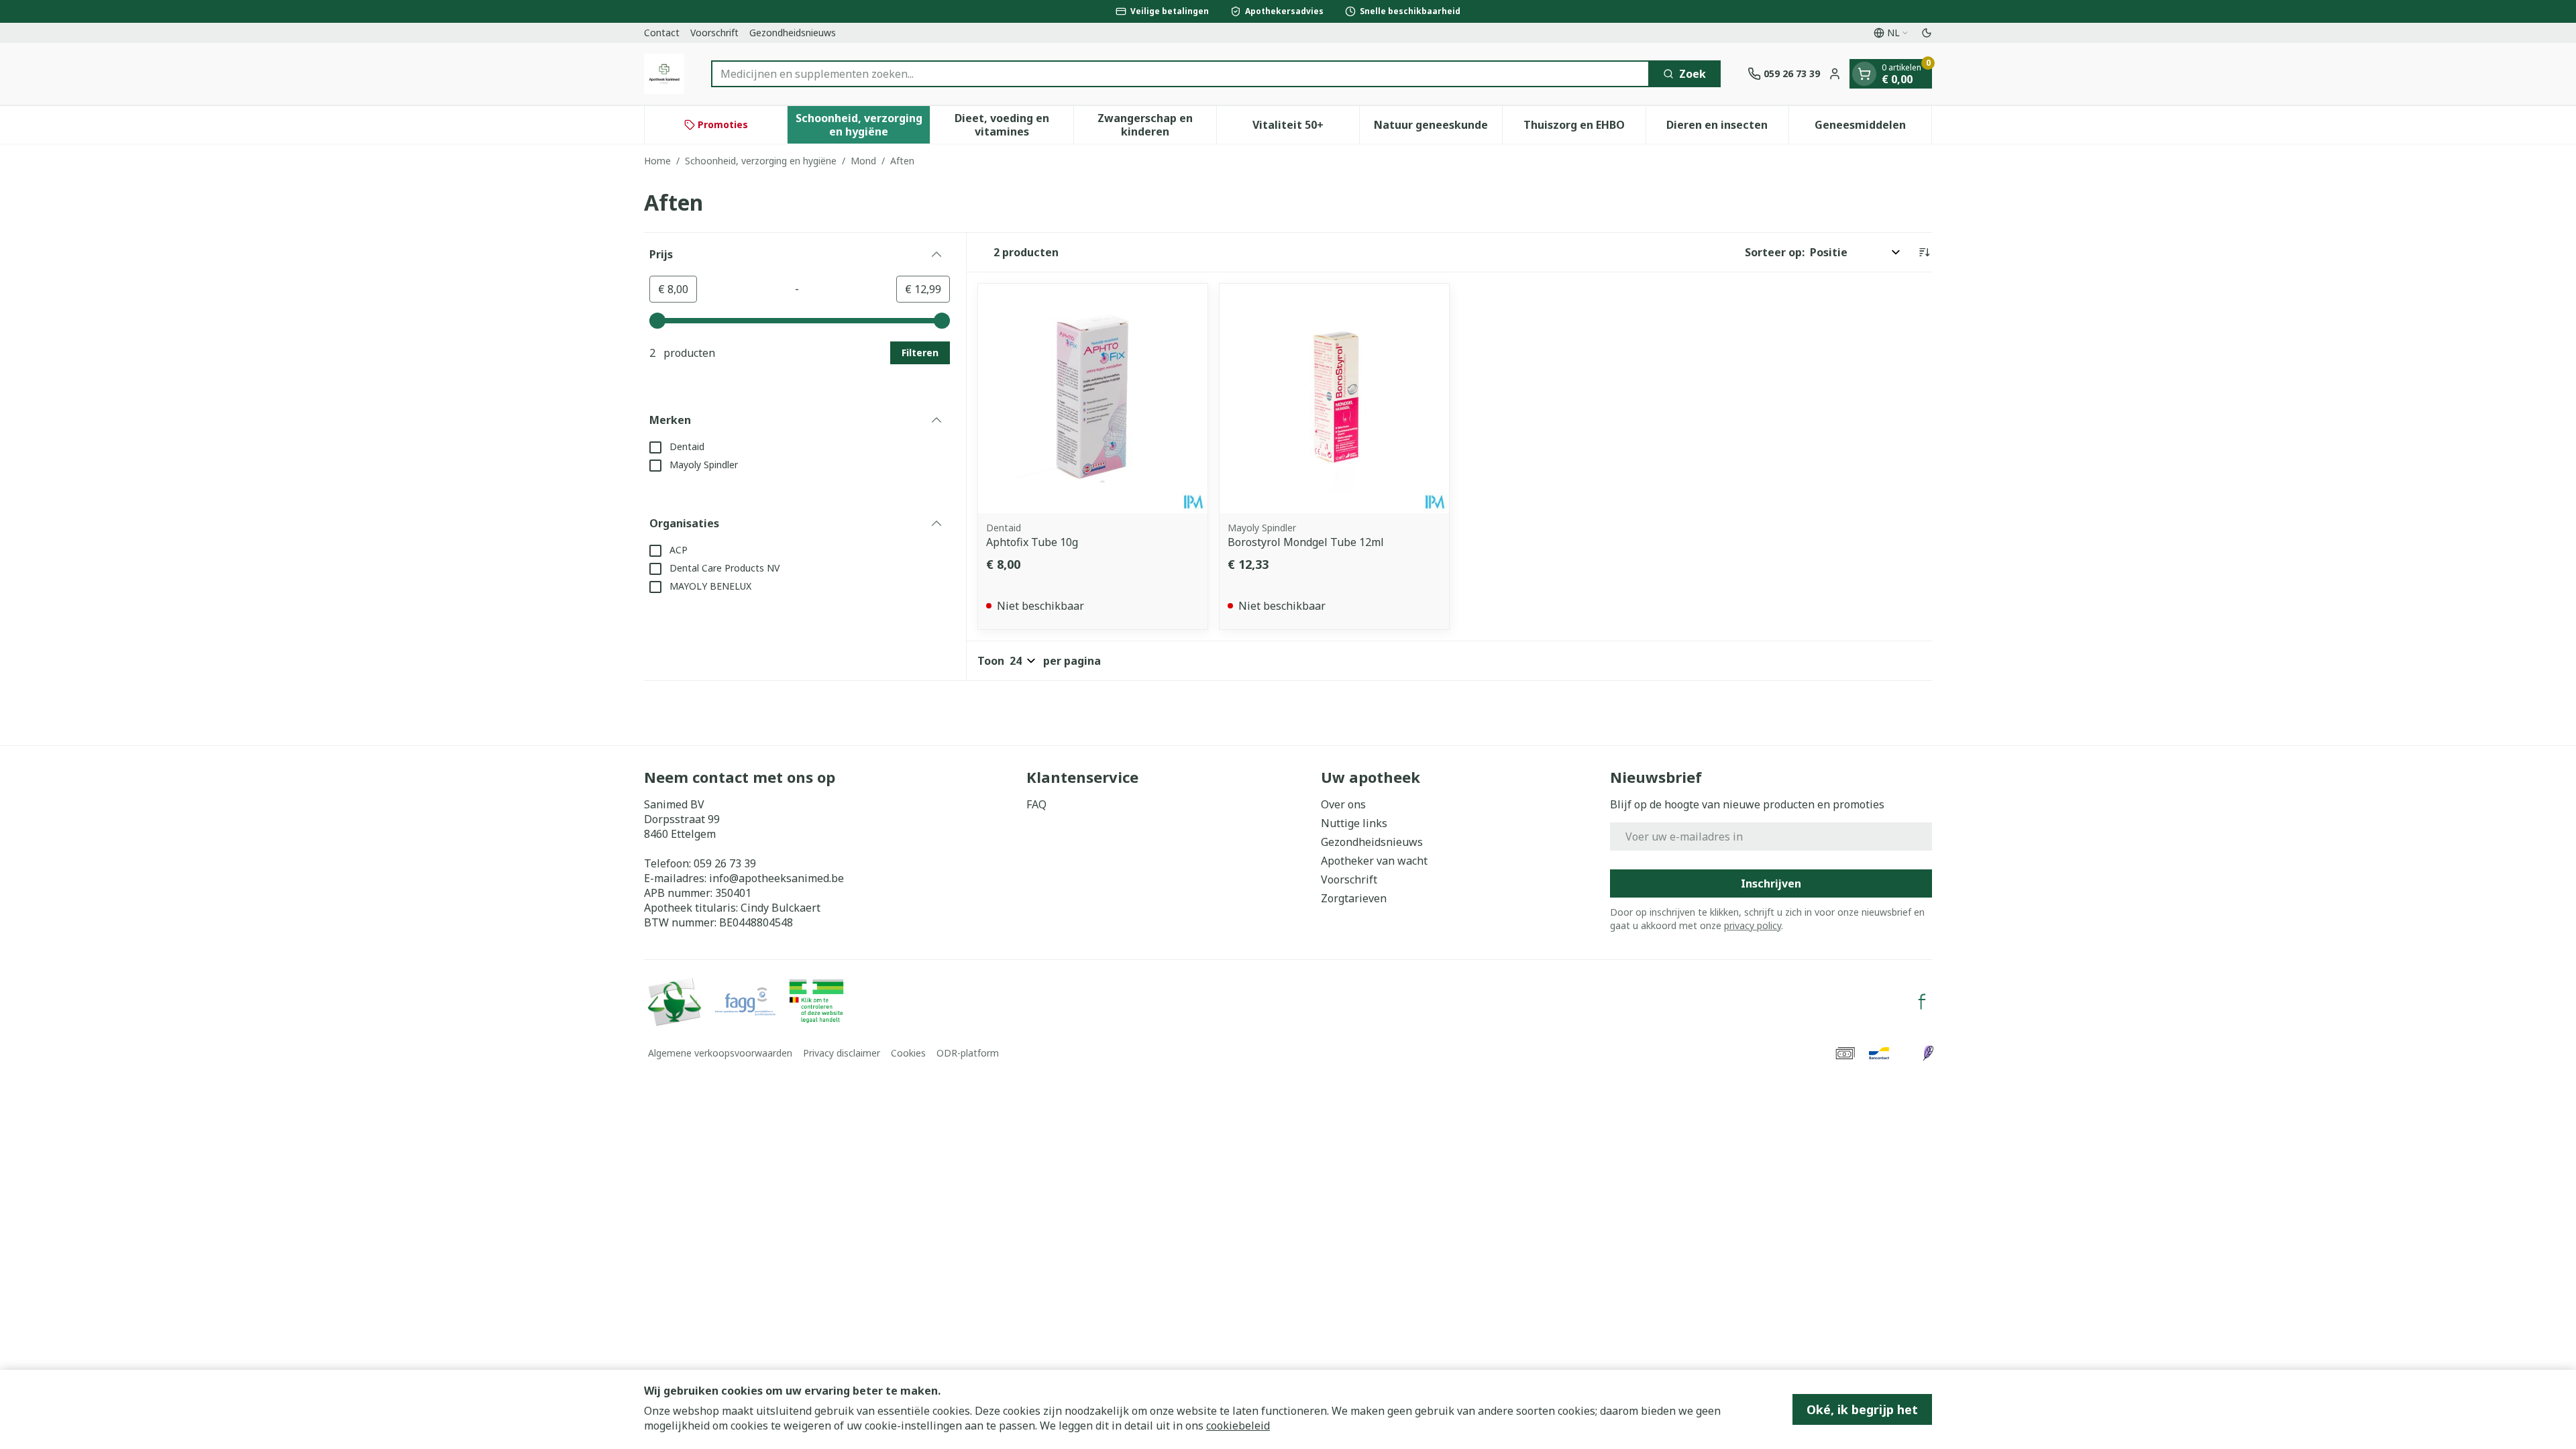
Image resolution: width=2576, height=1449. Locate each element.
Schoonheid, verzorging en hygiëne (761, 161)
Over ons (1343, 804)
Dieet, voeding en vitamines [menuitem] (1014, 125)
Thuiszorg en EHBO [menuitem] (1584, 128)
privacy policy (1753, 925)
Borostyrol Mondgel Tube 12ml (1306, 542)
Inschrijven (1771, 883)
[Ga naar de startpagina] (664, 74)
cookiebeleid (1238, 1426)
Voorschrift (714, 33)
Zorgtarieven (1354, 898)
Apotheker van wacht (1374, 861)
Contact (662, 33)
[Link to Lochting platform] (1928, 1053)
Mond (863, 161)
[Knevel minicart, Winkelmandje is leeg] (1864, 74)
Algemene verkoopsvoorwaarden (720, 1053)
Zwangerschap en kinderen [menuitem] (1157, 125)
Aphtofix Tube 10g (1032, 542)
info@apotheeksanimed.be (776, 878)
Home (657, 161)
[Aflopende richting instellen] (1924, 252)
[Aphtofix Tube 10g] (1093, 398)
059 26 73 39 (725, 863)
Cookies (908, 1053)
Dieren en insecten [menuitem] (1727, 128)
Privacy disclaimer (842, 1053)
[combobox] (1180, 74)
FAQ (1036, 804)
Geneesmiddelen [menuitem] (1873, 128)
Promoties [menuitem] (723, 124)
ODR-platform (968, 1053)
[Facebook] (1922, 1002)
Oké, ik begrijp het (1862, 1409)
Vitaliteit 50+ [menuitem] (1306, 128)
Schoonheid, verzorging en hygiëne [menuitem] (863, 125)
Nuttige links (1354, 823)
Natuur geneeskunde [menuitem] (1438, 128)
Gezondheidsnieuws (793, 33)
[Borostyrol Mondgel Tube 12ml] (1334, 398)
